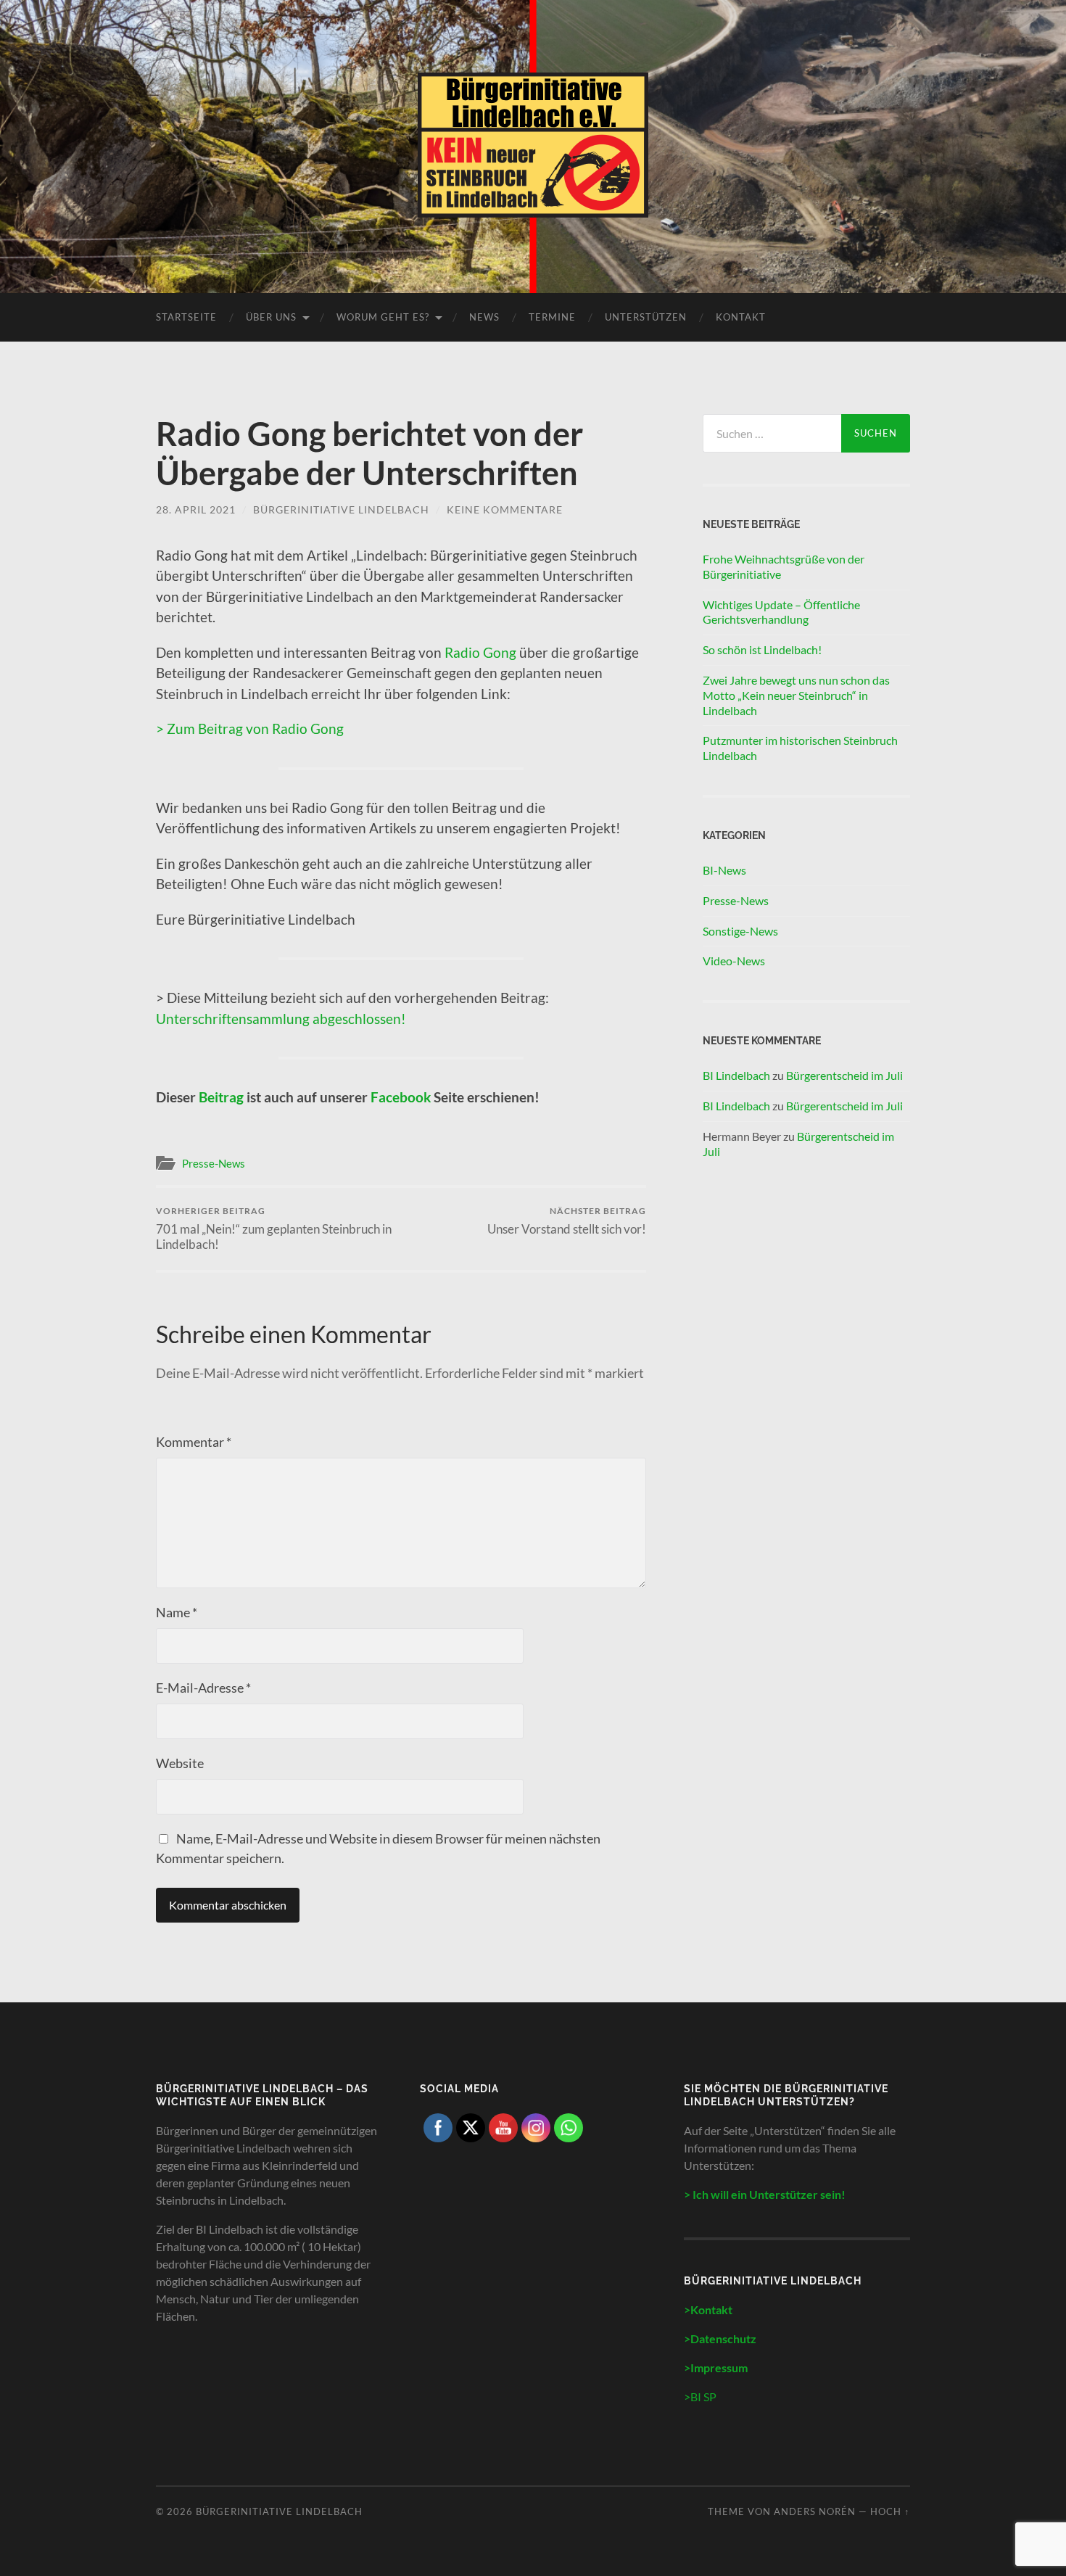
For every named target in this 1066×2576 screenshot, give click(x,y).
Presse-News (214, 1163)
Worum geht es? (383, 317)
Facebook (402, 1097)
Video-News (734, 961)
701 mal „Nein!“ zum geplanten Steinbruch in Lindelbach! (274, 1229)
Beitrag (221, 1097)
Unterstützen (646, 317)
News (484, 317)
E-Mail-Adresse (203, 1688)
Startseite (186, 317)
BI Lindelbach (736, 1075)
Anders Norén (815, 2511)
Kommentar (194, 1442)
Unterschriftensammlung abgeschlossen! (281, 1019)
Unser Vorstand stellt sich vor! (567, 1221)
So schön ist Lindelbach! (762, 649)
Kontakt (741, 317)
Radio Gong (480, 652)
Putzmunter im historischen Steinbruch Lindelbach (800, 748)
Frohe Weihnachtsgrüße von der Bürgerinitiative (784, 566)
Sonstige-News (740, 931)
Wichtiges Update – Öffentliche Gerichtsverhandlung (781, 612)
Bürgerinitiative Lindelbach (341, 509)
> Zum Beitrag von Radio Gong (250, 728)
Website (180, 1763)
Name (177, 1612)
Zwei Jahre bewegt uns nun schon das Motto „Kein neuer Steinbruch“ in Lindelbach (796, 695)
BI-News (724, 870)
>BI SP (700, 2397)
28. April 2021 (196, 509)
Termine (552, 317)
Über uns (271, 317)
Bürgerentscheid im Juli (844, 1075)
